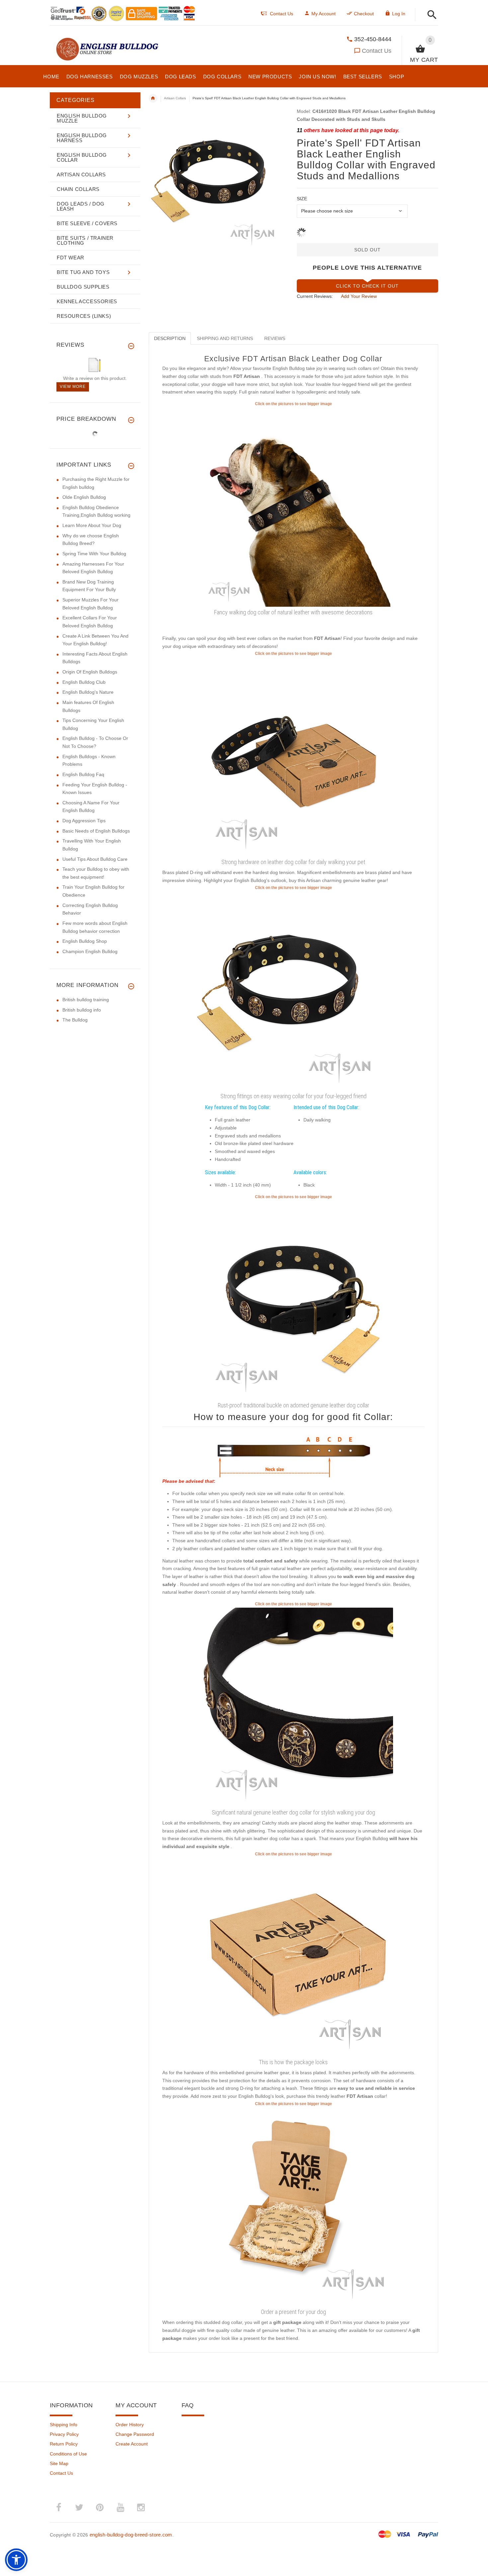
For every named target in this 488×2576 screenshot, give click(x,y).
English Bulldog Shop (85, 941)
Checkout (364, 14)
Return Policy (64, 2444)
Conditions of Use (68, 2454)
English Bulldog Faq (83, 774)
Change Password (135, 2434)
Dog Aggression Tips (84, 821)
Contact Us (377, 51)
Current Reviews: (315, 296)
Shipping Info (64, 2425)
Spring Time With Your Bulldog (94, 554)
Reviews (275, 338)
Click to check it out (367, 286)
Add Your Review (359, 296)
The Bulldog (75, 1020)
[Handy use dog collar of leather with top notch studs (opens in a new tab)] (293, 506)
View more (73, 387)
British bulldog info (82, 1010)
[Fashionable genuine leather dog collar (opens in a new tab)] (293, 990)
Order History (130, 2425)
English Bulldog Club (84, 682)
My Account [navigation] (324, 14)
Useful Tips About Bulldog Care (95, 859)
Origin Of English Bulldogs (90, 672)
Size (302, 199)
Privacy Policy (64, 2434)
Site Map (59, 2463)
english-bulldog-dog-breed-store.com (131, 2535)
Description (170, 338)
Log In (399, 14)
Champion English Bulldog (90, 951)
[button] (430, 15)
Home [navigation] (153, 98)
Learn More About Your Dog (92, 525)
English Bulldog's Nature (88, 692)
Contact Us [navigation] (282, 14)
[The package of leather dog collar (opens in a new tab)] (293, 1957)
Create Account (132, 2444)
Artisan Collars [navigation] (175, 98)
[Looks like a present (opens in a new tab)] (293, 2206)
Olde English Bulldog (84, 497)
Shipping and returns (225, 338)
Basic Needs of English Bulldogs (96, 831)
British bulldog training (86, 1000)
